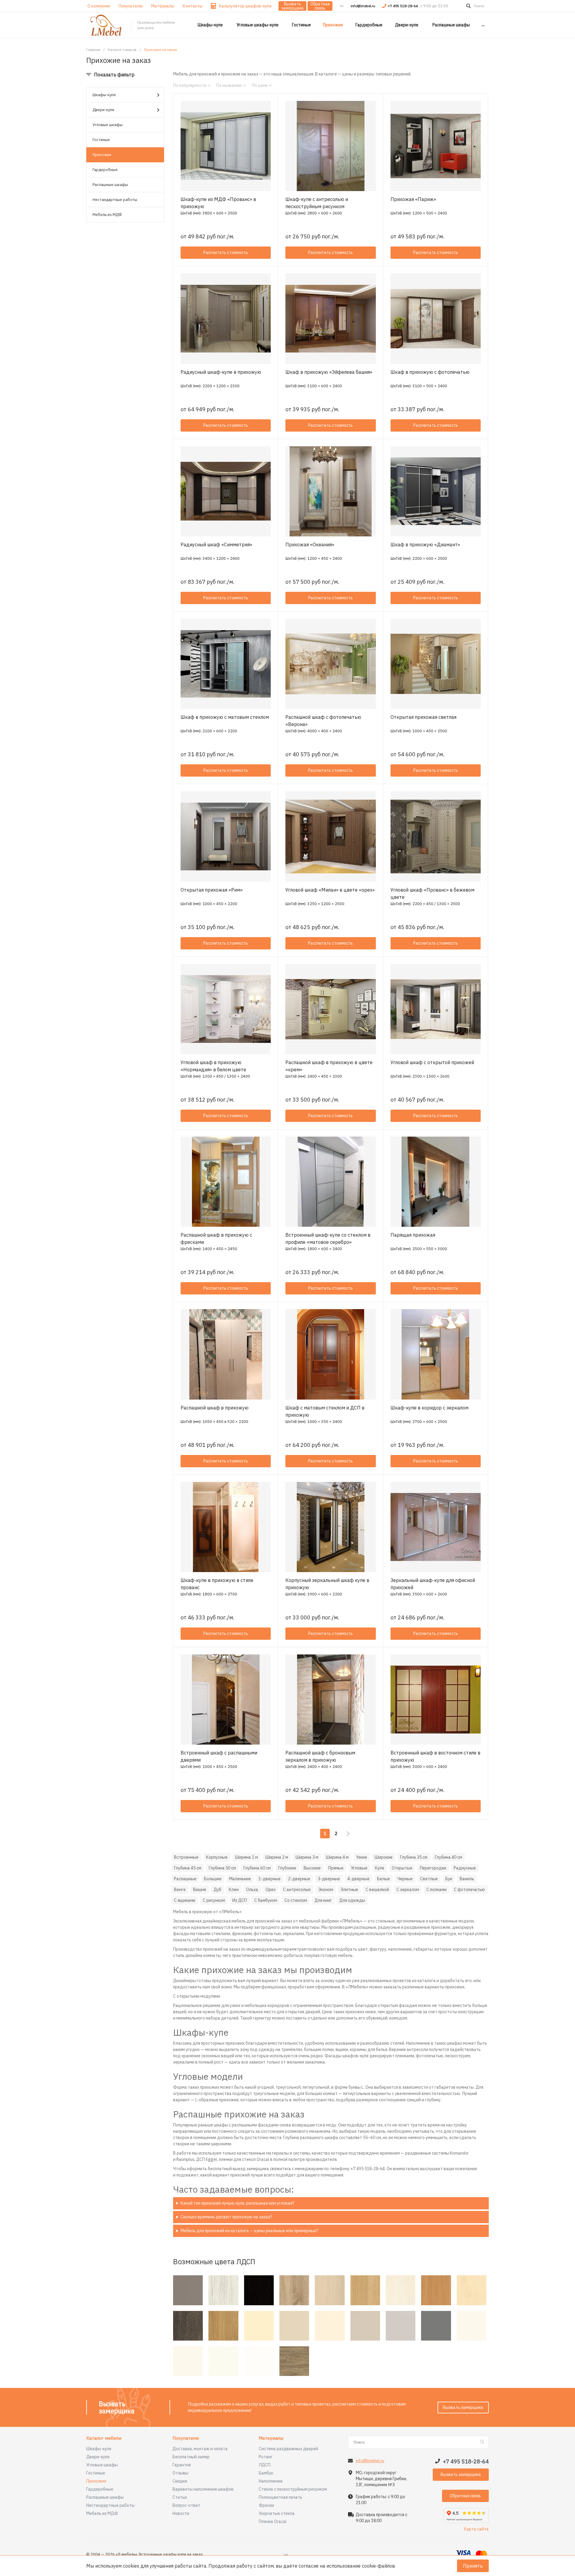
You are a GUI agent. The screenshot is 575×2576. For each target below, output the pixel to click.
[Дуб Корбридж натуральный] (223, 2326)
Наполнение (271, 2481)
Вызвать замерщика (292, 6)
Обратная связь (320, 6)
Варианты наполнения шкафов (203, 2489)
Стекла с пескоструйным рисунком (293, 2489)
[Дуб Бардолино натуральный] (294, 2290)
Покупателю (186, 2438)
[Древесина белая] (223, 2290)
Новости (181, 2513)
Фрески (266, 2505)
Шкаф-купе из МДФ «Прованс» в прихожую (218, 203)
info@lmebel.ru (363, 6)
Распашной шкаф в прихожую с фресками (216, 1238)
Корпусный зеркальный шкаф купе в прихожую (327, 1584)
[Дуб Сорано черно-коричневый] (259, 2290)
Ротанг (266, 2457)
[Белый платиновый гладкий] (472, 2326)
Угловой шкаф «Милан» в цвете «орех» (330, 890)
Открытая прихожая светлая (423, 717)
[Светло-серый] (401, 2326)
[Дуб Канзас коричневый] (294, 2361)
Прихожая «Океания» (310, 544)
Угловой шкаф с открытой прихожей (432, 1062)
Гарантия (182, 2465)
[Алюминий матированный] (188, 2290)
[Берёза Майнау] (472, 2290)
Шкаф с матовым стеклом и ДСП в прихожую (325, 1411)
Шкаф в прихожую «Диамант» (425, 544)
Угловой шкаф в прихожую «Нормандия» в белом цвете (213, 1066)
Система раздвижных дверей (288, 2449)
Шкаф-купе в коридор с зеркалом (429, 1408)
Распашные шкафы (110, 185)
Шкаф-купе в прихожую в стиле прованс (217, 1584)
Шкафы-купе (104, 95)
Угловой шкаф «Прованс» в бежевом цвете (432, 893)
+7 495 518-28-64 (403, 6)
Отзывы (180, 2473)
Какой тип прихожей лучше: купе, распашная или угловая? (237, 2203)
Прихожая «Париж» (413, 199)
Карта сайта (476, 2529)
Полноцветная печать (280, 2497)
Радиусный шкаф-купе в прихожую (221, 372)
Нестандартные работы (115, 200)
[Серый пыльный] (436, 2326)
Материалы (271, 2438)
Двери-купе (103, 110)
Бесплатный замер (191, 2457)
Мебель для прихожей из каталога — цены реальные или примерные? (249, 2231)
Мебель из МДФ (107, 215)
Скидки (180, 2481)
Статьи (180, 2497)
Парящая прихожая (413, 1235)
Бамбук (266, 2473)
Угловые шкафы (108, 125)
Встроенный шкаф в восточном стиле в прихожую (435, 1756)
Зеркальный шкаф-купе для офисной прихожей (433, 1584)
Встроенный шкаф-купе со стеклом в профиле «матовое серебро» (328, 1238)
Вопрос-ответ (186, 2505)
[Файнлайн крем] (401, 2290)
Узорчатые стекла (277, 2513)
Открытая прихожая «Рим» (212, 890)
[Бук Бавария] (436, 2290)
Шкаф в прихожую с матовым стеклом (225, 717)
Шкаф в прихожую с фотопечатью (430, 372)
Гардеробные (105, 170)
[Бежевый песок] (294, 2326)
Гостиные (101, 140)
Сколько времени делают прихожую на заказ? (226, 2217)
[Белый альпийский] (259, 2361)
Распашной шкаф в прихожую (215, 1408)
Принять (473, 2566)
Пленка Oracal (273, 2521)
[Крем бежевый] (330, 2326)
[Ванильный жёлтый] (259, 2326)
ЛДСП (265, 2465)
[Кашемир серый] (365, 2326)
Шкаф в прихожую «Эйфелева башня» (329, 372)
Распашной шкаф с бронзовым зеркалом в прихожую (320, 1756)
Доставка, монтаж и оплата (200, 2449)
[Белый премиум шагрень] (223, 2361)
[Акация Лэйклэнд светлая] (330, 2290)
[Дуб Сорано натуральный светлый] (365, 2290)
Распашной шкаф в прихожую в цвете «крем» (329, 1066)
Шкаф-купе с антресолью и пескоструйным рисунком (317, 203)
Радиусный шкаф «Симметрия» (216, 544)
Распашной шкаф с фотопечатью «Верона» (323, 721)
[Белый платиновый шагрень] (188, 2361)
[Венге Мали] (188, 2326)
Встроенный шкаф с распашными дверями (219, 1756)
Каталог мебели (104, 2438)
